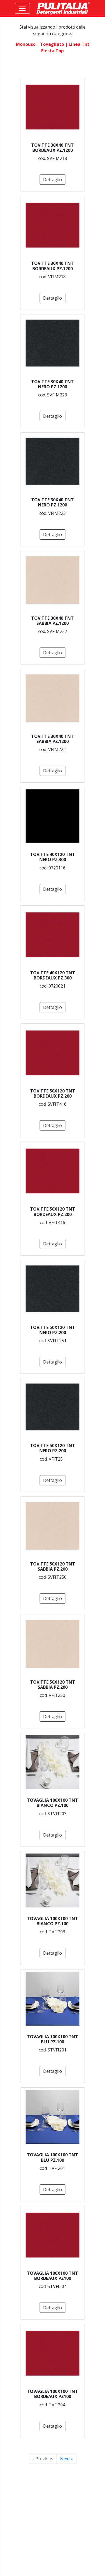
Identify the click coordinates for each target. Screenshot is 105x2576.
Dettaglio (52, 180)
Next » (66, 2459)
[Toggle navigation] (22, 8)
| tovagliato (50, 44)
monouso (26, 44)
